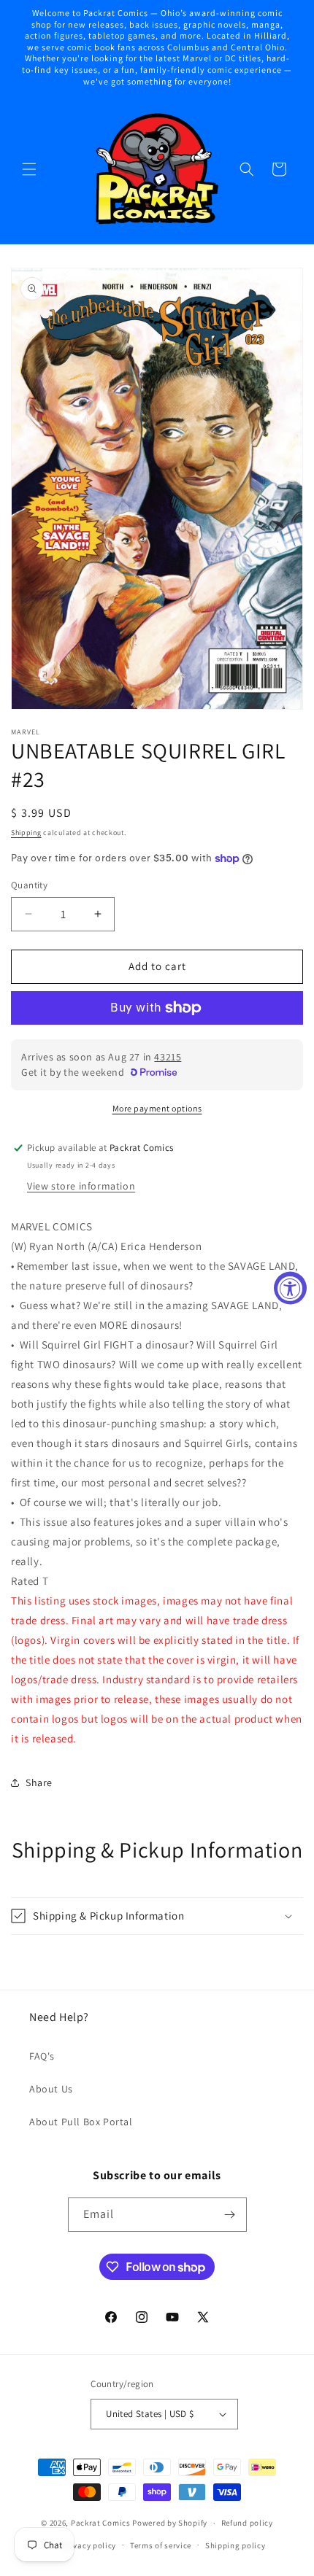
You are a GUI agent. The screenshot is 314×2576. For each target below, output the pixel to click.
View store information (81, 1186)
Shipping (26, 833)
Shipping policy (235, 2545)
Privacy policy (89, 2545)
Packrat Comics (101, 2523)
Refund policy (247, 2523)
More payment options (157, 1108)
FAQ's (42, 2056)
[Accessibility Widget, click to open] (290, 1288)
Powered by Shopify (170, 2523)
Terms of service (161, 2545)
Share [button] (39, 1782)
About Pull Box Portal (81, 2122)
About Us (51, 2089)
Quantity (29, 885)
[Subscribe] (230, 2215)
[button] (29, 169)
